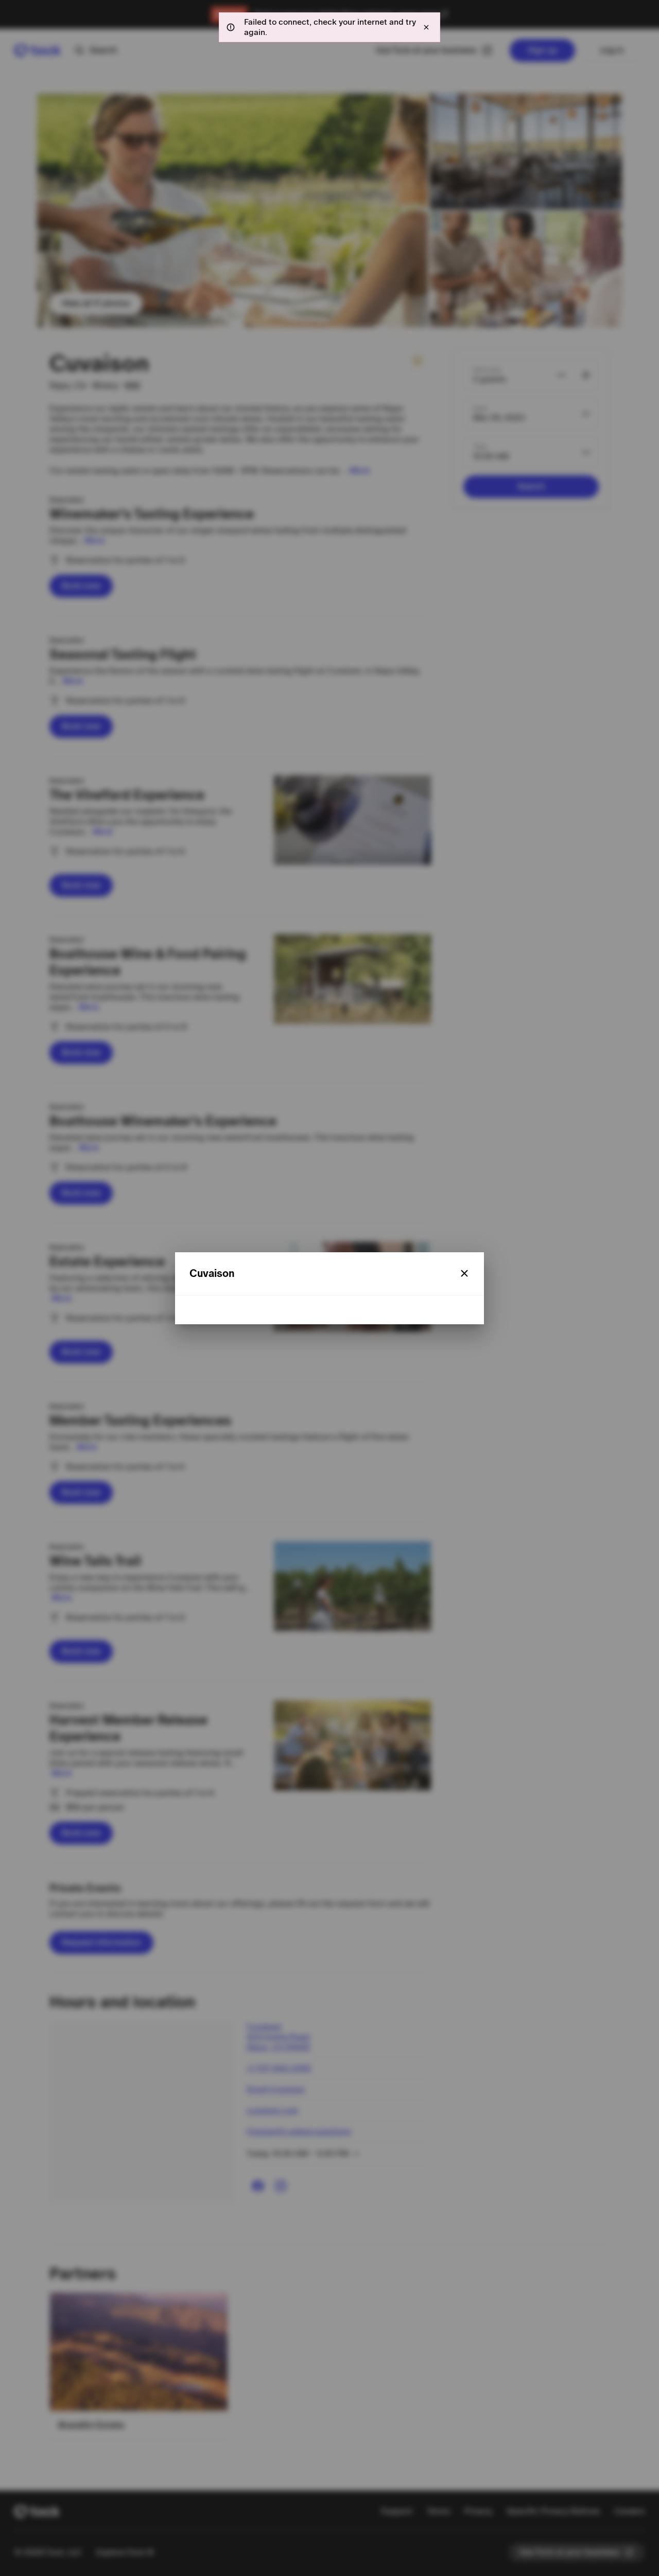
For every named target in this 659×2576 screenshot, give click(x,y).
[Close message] (426, 27)
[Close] (464, 1273)
